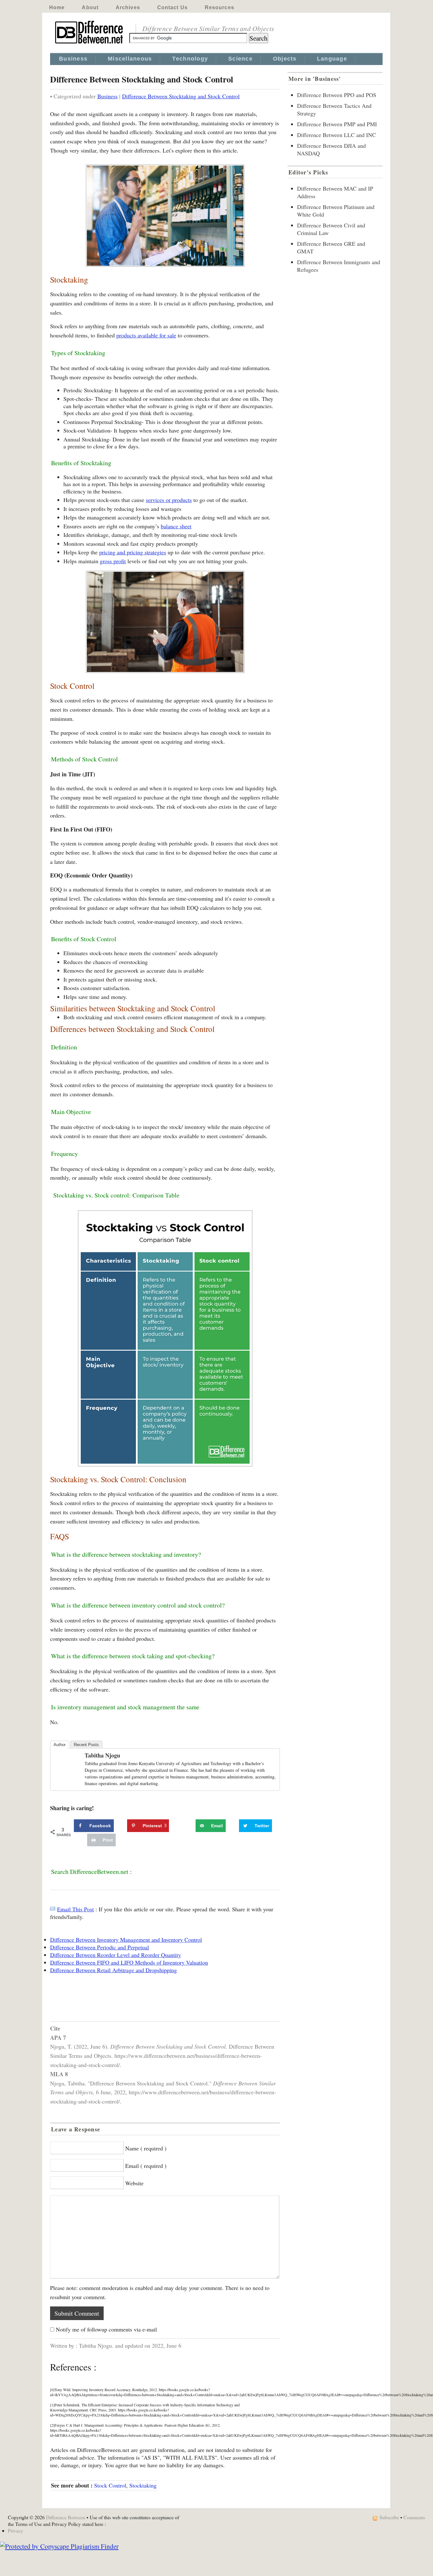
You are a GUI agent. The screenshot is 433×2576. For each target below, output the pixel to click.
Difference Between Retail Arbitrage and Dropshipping (113, 1970)
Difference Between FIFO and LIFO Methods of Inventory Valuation (129, 1962)
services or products (169, 500)
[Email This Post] (53, 1909)
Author (60, 1745)
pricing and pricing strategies (133, 552)
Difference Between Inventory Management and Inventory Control (126, 1940)
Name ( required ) (146, 2148)
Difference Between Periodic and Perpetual (100, 1947)
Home (57, 7)
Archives (128, 7)
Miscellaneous (130, 59)
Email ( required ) (146, 2166)
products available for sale (146, 335)
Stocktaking (143, 2485)
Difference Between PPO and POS (337, 95)
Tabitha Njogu (102, 1755)
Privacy (16, 2530)
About (90, 7)
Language (332, 59)
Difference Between (66, 2517)
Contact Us (172, 7)
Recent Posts (86, 1745)
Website (134, 2183)
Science (240, 59)
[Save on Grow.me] (189, 1826)
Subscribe (389, 2517)
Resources (220, 7)
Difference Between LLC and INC (336, 135)
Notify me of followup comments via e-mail (106, 2329)
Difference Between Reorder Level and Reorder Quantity (116, 1955)
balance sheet (176, 526)
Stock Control (110, 2485)
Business (73, 59)
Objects (285, 59)
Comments (414, 2517)
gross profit (113, 561)
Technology (190, 59)
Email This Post (75, 1909)
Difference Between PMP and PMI (337, 124)
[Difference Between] (90, 44)
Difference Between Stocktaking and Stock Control (181, 96)
